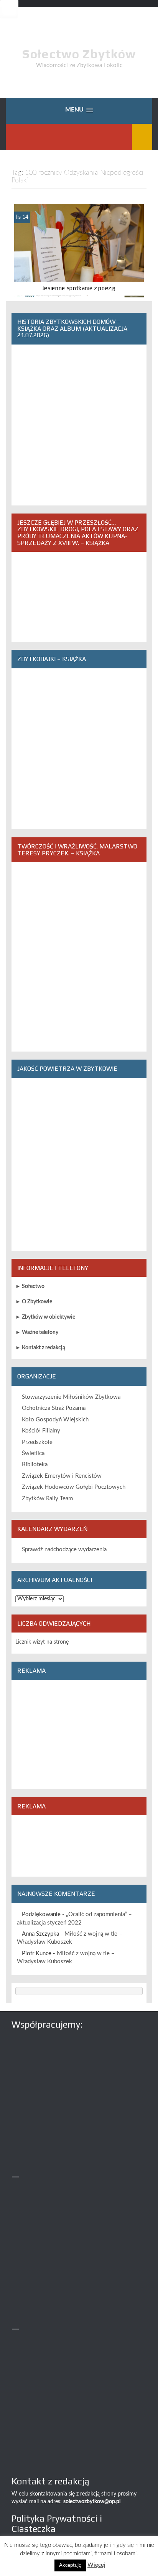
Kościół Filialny (41, 1431)
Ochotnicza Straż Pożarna (54, 1408)
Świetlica (33, 1453)
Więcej (96, 2565)
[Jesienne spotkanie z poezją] (79, 251)
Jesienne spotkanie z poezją (79, 288)
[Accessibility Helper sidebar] (9, 9)
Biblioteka (35, 1464)
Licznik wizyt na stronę (42, 1642)
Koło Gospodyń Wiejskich (55, 1420)
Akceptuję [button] (70, 2565)
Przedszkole (37, 1442)
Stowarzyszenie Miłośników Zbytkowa (71, 1397)
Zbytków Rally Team (47, 1499)
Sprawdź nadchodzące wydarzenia (64, 1550)
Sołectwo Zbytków (79, 54)
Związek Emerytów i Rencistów (62, 1476)
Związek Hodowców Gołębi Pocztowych (74, 1487)
